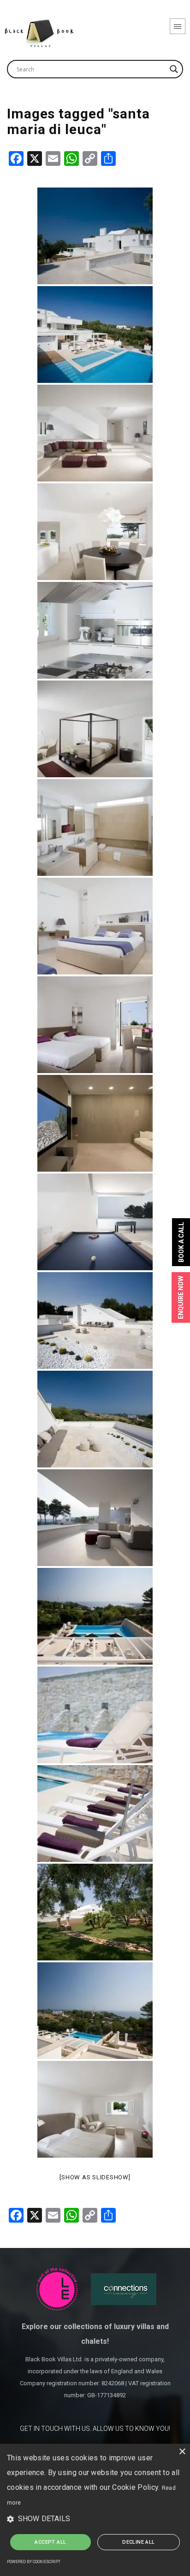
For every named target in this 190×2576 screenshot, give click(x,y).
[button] (95, 2519)
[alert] (95, 2510)
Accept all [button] (50, 2542)
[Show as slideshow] (95, 2177)
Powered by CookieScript (34, 2562)
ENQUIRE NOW (181, 1297)
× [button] (182, 2452)
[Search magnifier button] (174, 69)
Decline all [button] (138, 2542)
